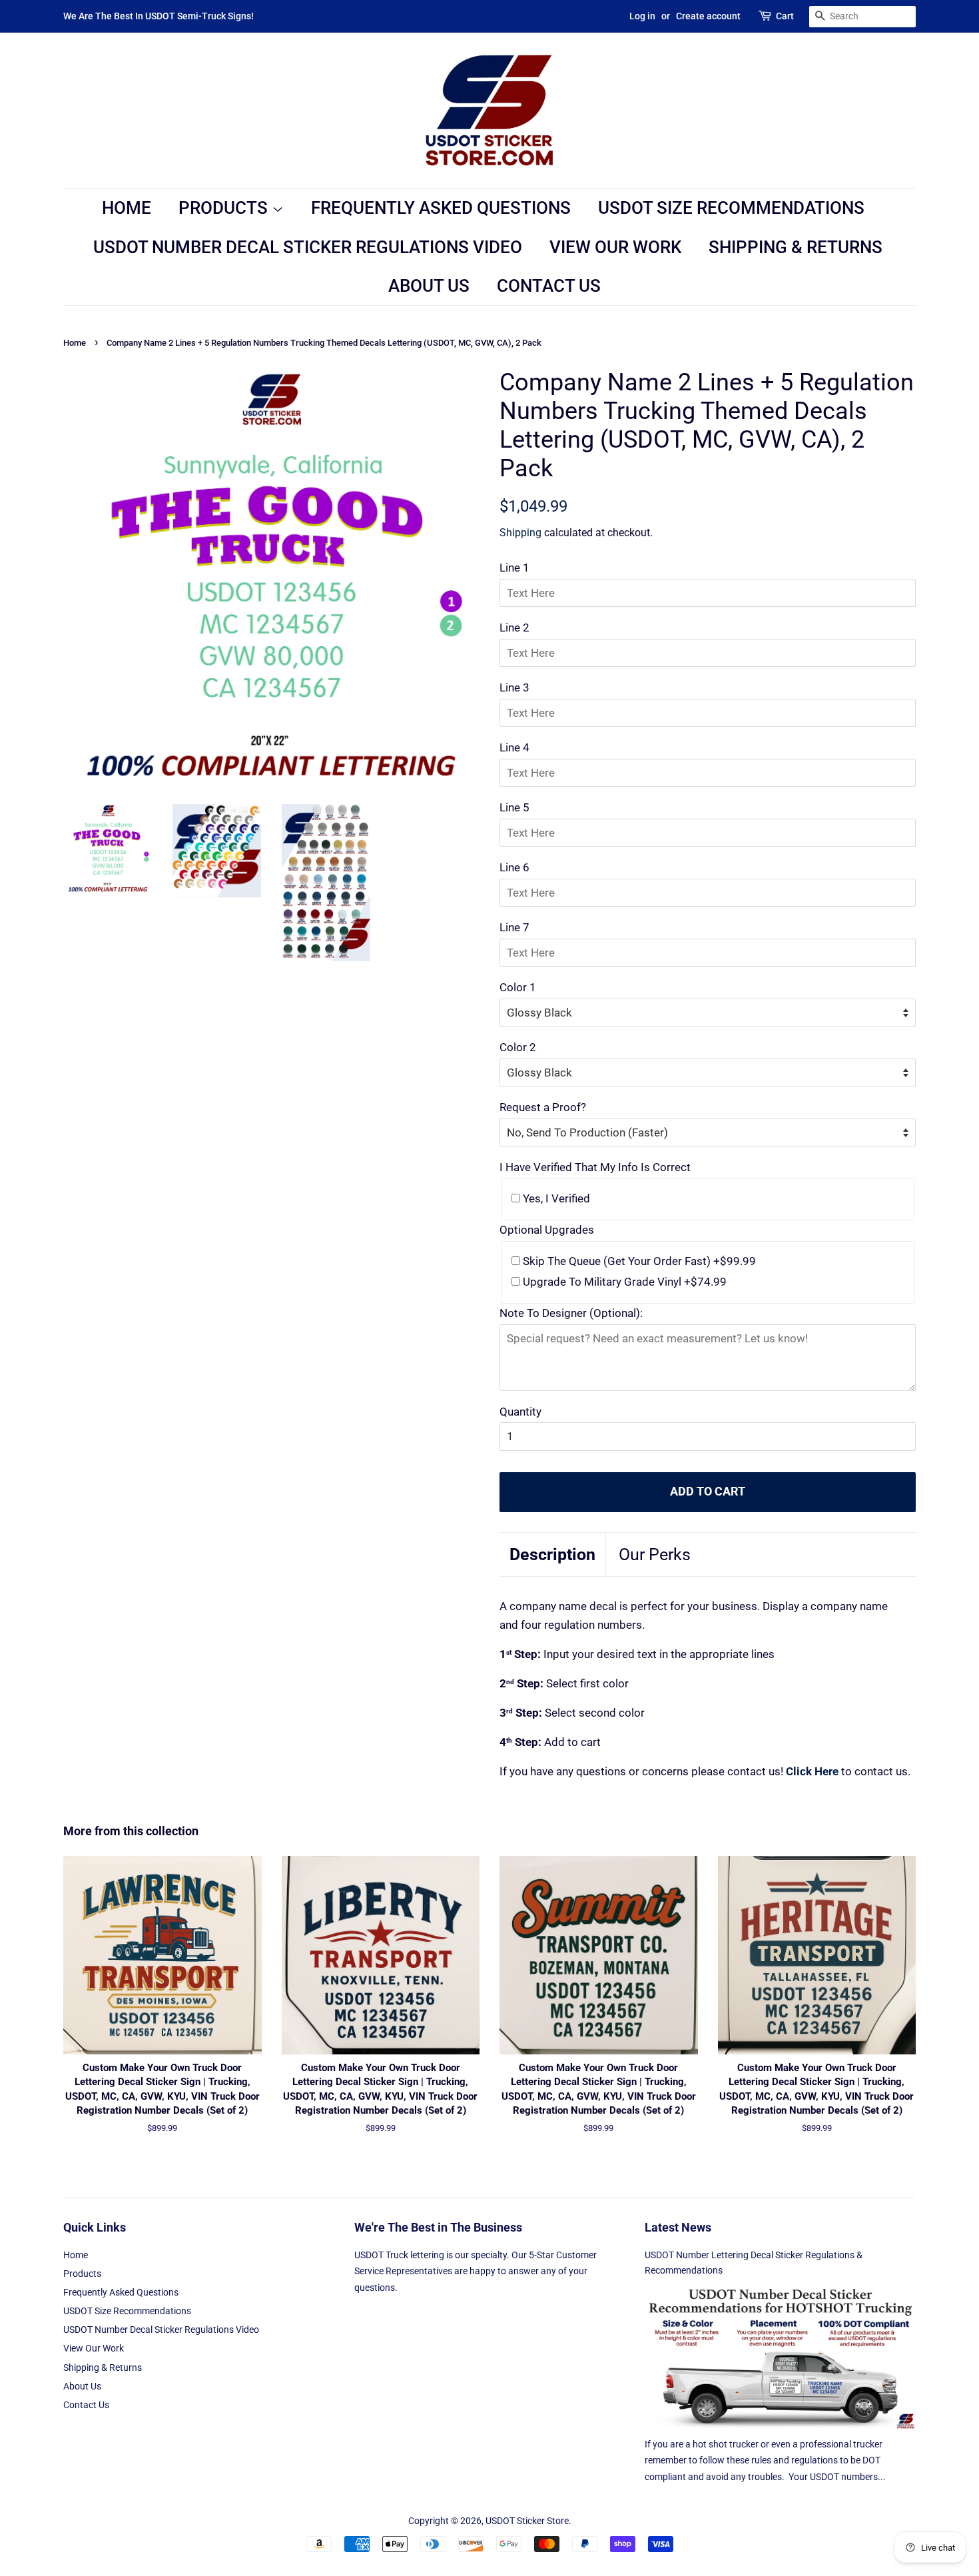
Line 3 (514, 687)
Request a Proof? (543, 1107)
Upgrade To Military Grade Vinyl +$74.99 (623, 1282)
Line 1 (514, 568)
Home (127, 208)
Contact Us (549, 286)
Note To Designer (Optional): (571, 1313)
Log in (642, 16)
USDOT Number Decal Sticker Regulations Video (308, 247)
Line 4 (514, 747)
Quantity (520, 1412)
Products (225, 208)
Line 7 (514, 927)
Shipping (520, 533)
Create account (708, 16)
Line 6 (514, 867)
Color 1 (518, 987)
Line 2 (514, 628)
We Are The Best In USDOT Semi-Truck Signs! (159, 16)
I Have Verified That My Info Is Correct (595, 1167)
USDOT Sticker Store (527, 2521)
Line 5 (514, 807)
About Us (429, 286)
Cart (785, 16)
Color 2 (518, 1047)
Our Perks (655, 1554)
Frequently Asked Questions (441, 208)
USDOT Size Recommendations (731, 208)
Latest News (678, 2227)
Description (552, 1554)
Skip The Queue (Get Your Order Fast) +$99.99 (638, 1261)
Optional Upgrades (547, 1230)
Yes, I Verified (555, 1198)
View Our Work (615, 247)
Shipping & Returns (796, 247)
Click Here (812, 1771)
